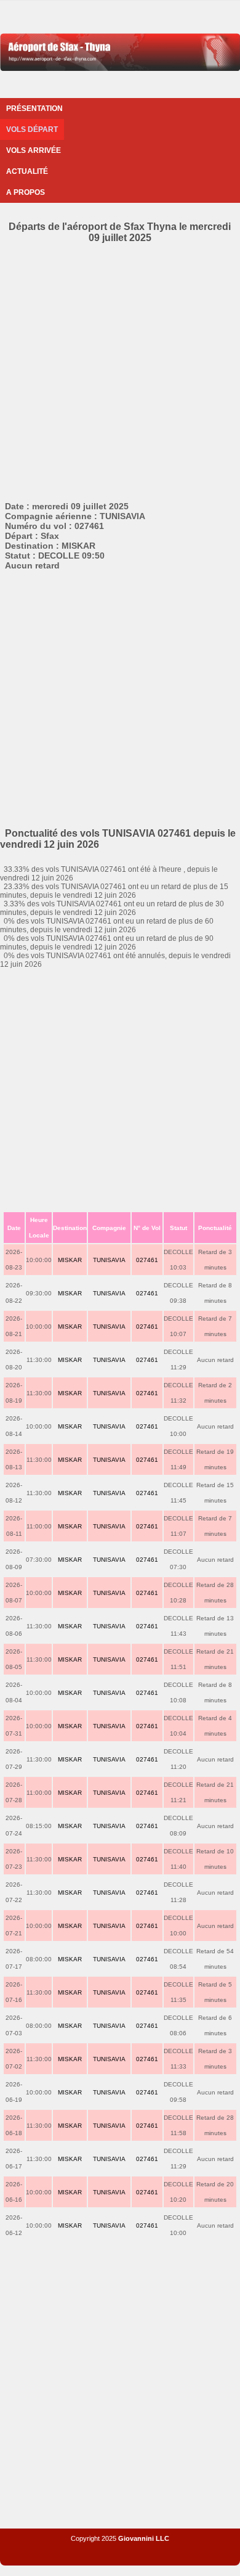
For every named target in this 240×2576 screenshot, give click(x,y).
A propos (26, 192)
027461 (147, 1260)
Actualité (27, 171)
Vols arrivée (34, 150)
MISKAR (70, 1260)
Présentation (34, 109)
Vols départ (32, 129)
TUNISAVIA (109, 1260)
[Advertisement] (120, 370)
